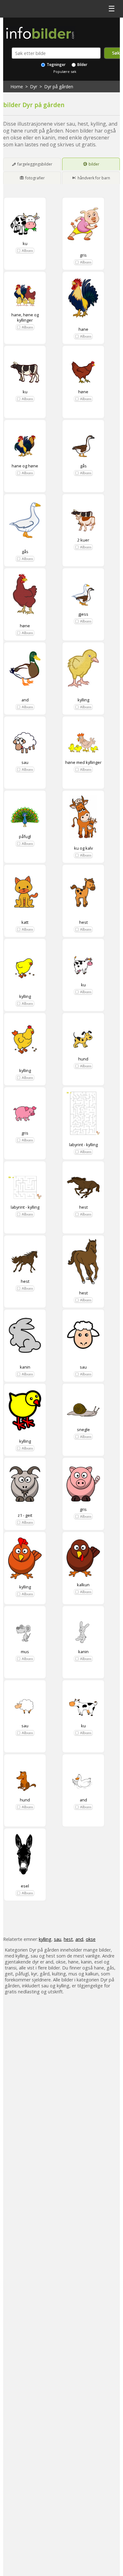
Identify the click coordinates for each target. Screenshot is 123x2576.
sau (25, 762)
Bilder (82, 65)
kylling (83, 700)
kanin (25, 1367)
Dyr (34, 87)
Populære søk (65, 71)
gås (83, 466)
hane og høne (25, 466)
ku (25, 243)
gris (83, 255)
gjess (83, 614)
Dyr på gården (59, 87)
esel (25, 1886)
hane (83, 329)
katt (25, 922)
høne (83, 392)
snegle (83, 1430)
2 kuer (83, 540)
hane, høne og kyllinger (25, 317)
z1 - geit (25, 1515)
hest (83, 922)
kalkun (83, 1585)
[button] (25, 251)
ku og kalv (83, 848)
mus (25, 1652)
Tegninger (56, 65)
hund (83, 1059)
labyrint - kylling (83, 1145)
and (25, 700)
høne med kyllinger (83, 762)
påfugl (25, 836)
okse (91, 1939)
